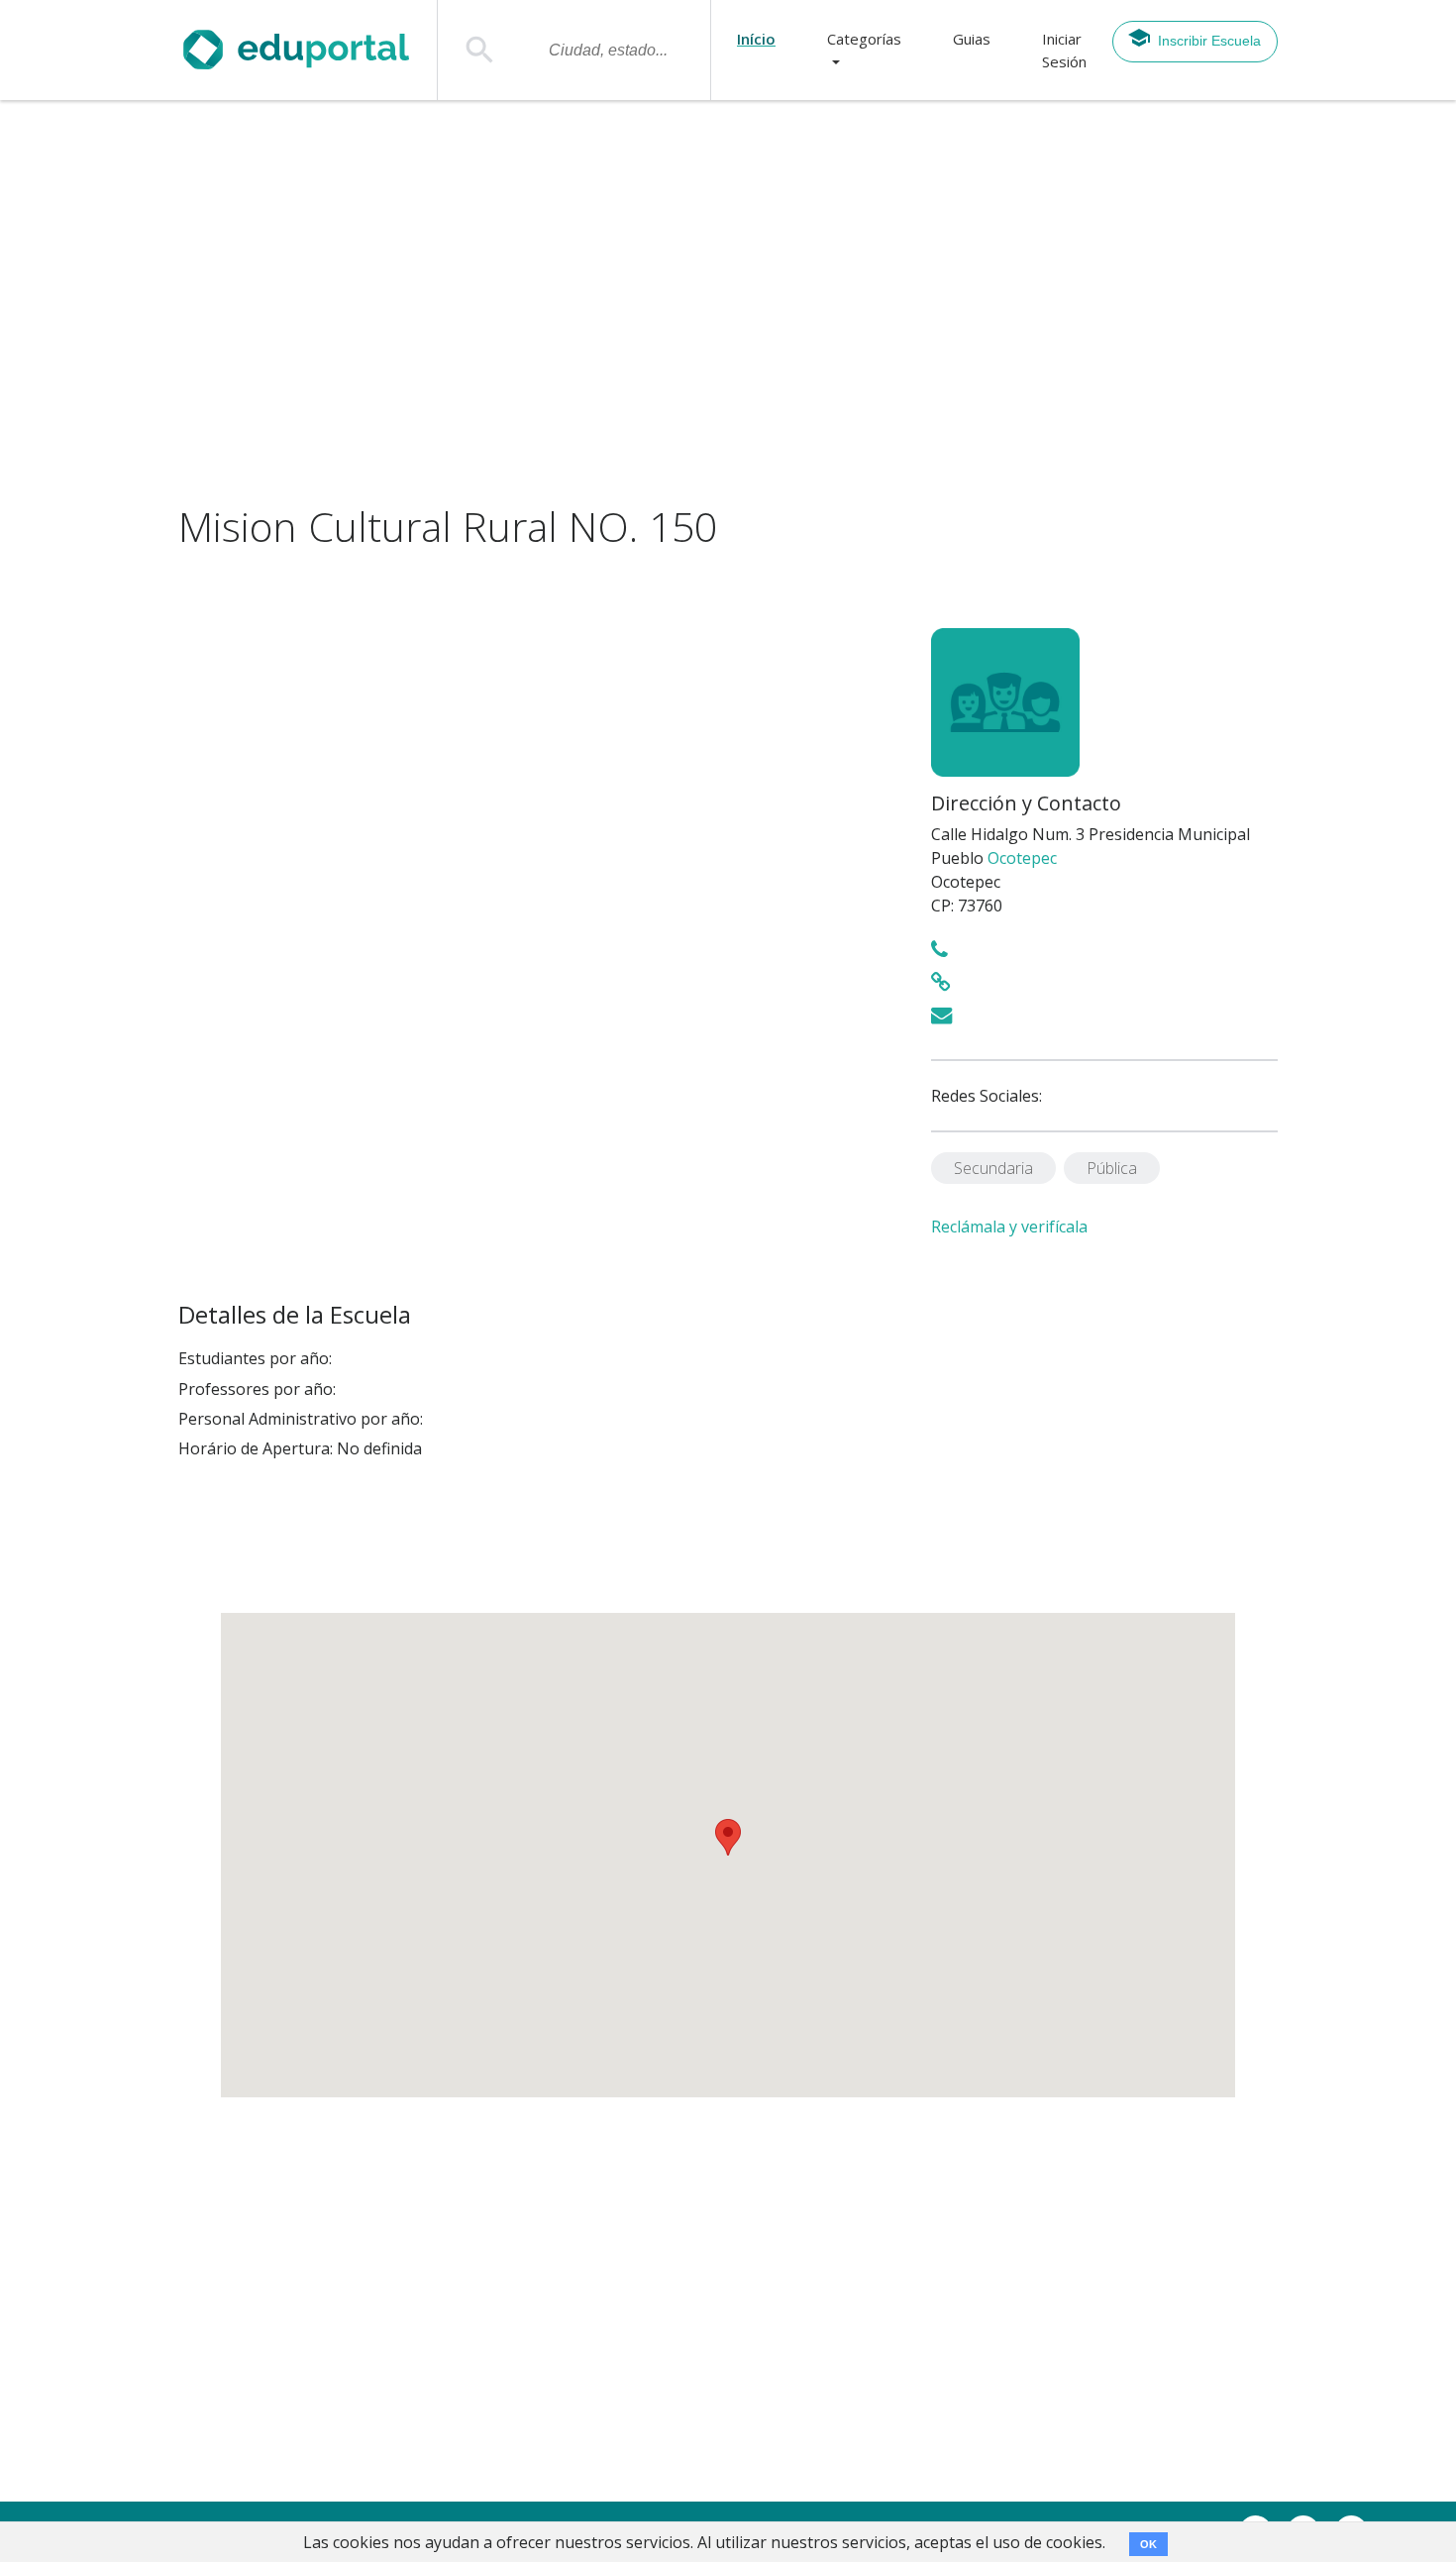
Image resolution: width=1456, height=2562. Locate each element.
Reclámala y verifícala (1009, 1227)
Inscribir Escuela (1209, 41)
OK (1148, 2544)
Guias (972, 39)
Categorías (864, 39)
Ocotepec (1022, 858)
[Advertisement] (728, 302)
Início (756, 39)
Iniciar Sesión (1064, 50)
